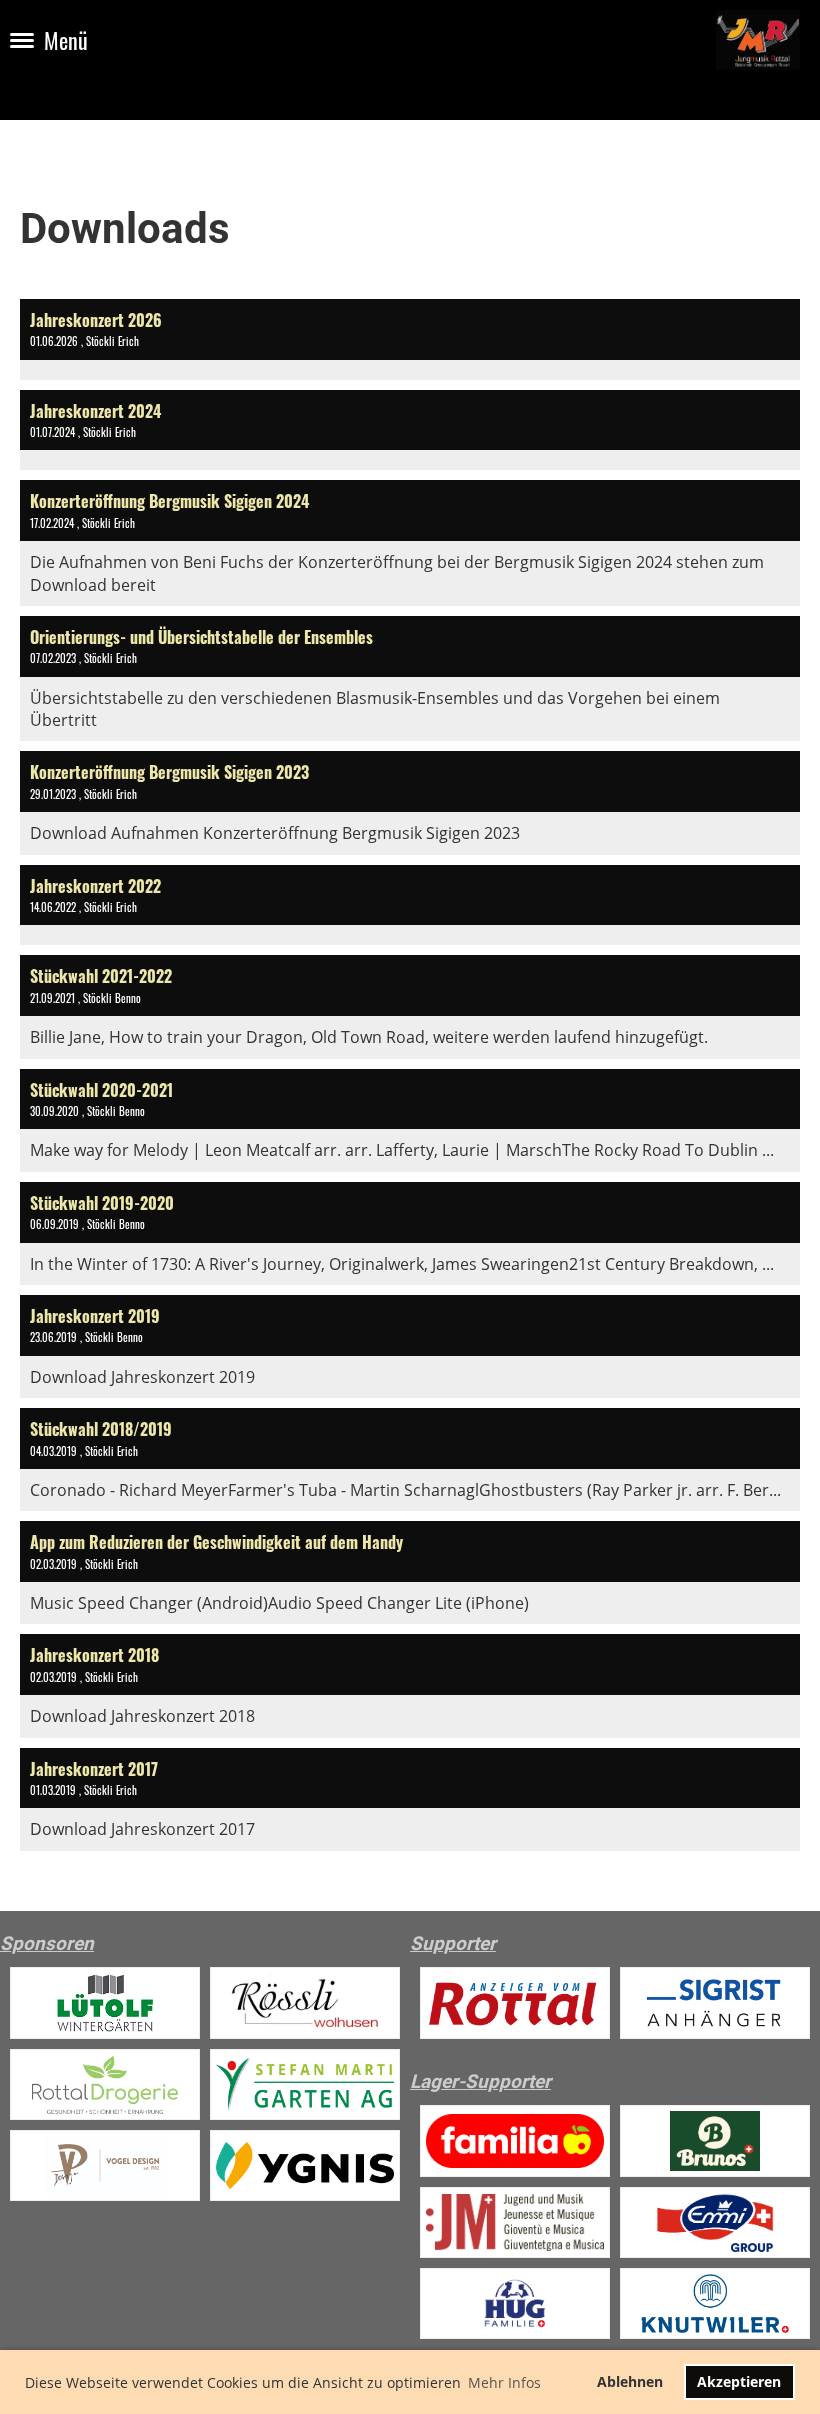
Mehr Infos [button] (504, 2382)
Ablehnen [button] (630, 2381)
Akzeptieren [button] (739, 2381)
